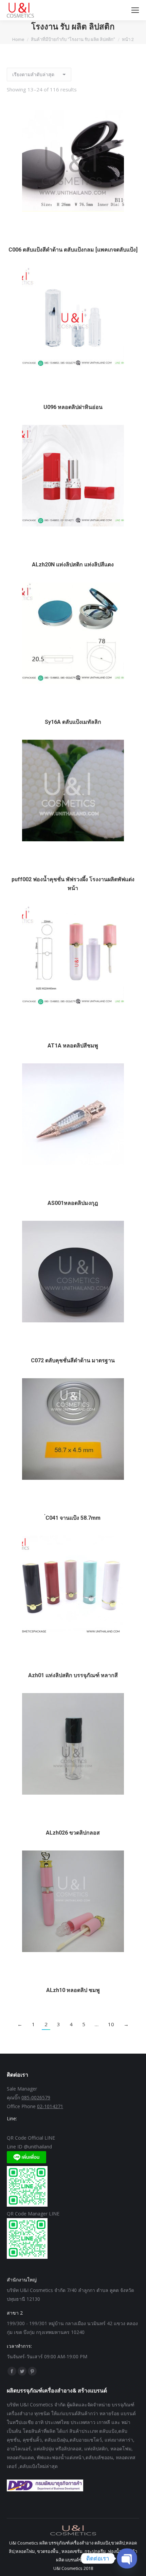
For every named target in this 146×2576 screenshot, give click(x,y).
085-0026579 (36, 2097)
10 (111, 2024)
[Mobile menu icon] (135, 10)
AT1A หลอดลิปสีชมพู (73, 1046)
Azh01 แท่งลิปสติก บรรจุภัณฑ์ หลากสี (73, 1675)
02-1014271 (50, 2106)
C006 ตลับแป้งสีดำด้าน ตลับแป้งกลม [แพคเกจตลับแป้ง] (73, 250)
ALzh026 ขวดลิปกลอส (73, 1833)
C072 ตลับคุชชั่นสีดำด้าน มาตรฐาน (73, 1360)
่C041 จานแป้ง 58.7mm (73, 1518)
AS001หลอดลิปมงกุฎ (73, 1203)
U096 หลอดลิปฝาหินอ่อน (73, 407)
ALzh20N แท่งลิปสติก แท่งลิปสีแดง (73, 565)
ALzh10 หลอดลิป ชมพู (73, 1990)
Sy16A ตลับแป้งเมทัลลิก (73, 722)
